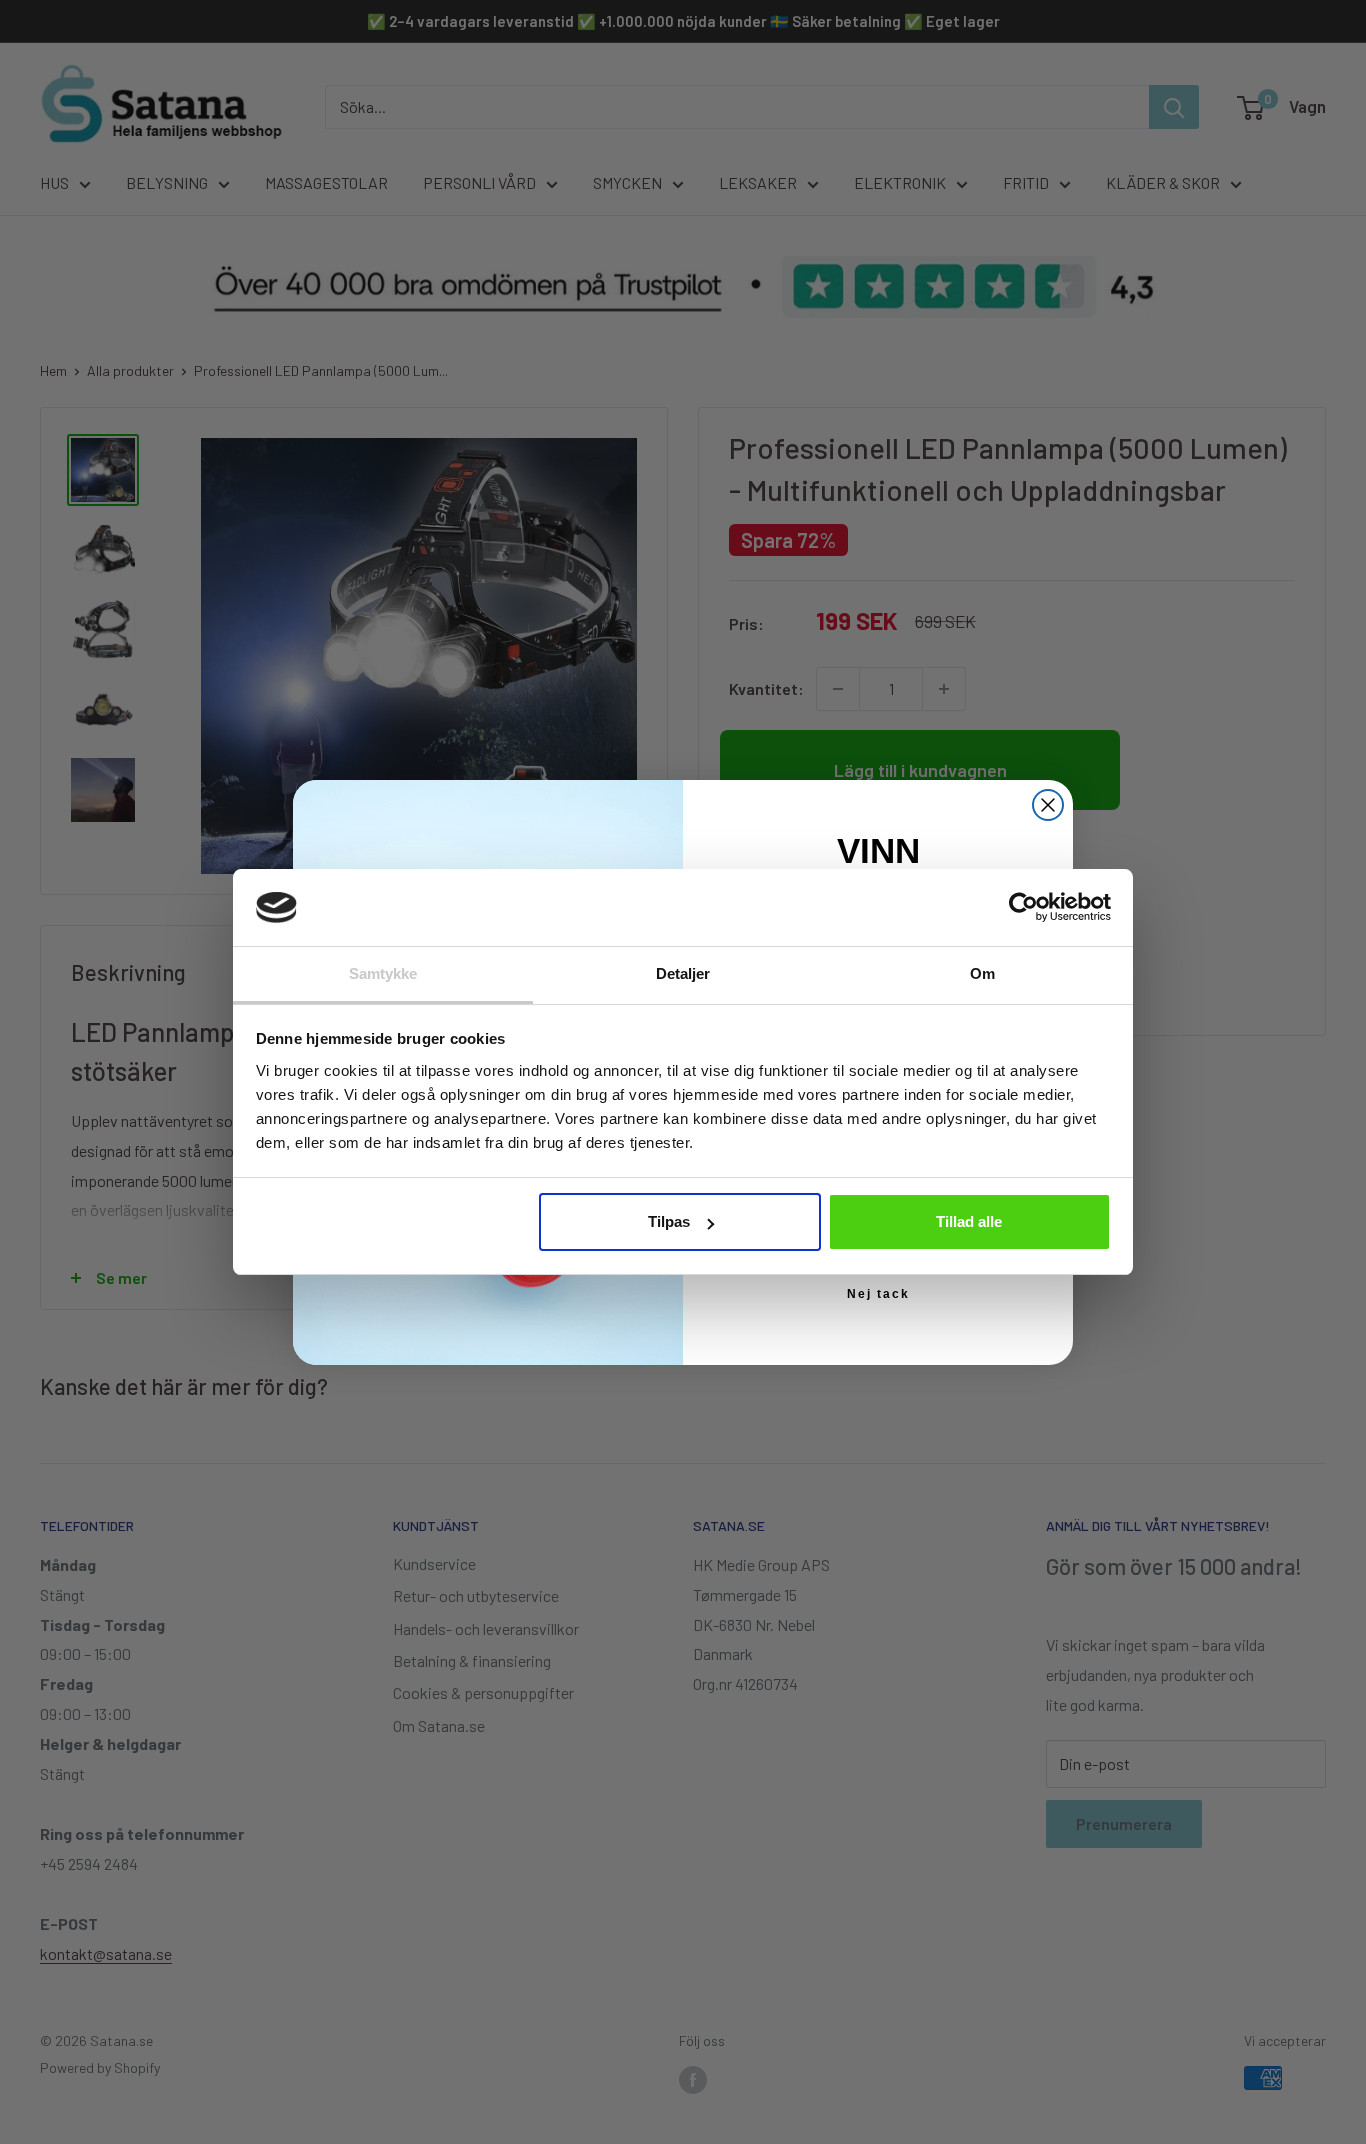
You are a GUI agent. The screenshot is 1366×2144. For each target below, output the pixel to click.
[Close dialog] (1048, 805)
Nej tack (878, 1294)
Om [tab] (982, 973)
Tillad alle (969, 1221)
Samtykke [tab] (383, 973)
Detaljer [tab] (683, 973)
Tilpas (669, 1221)
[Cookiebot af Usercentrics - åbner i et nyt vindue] (1023, 907)
